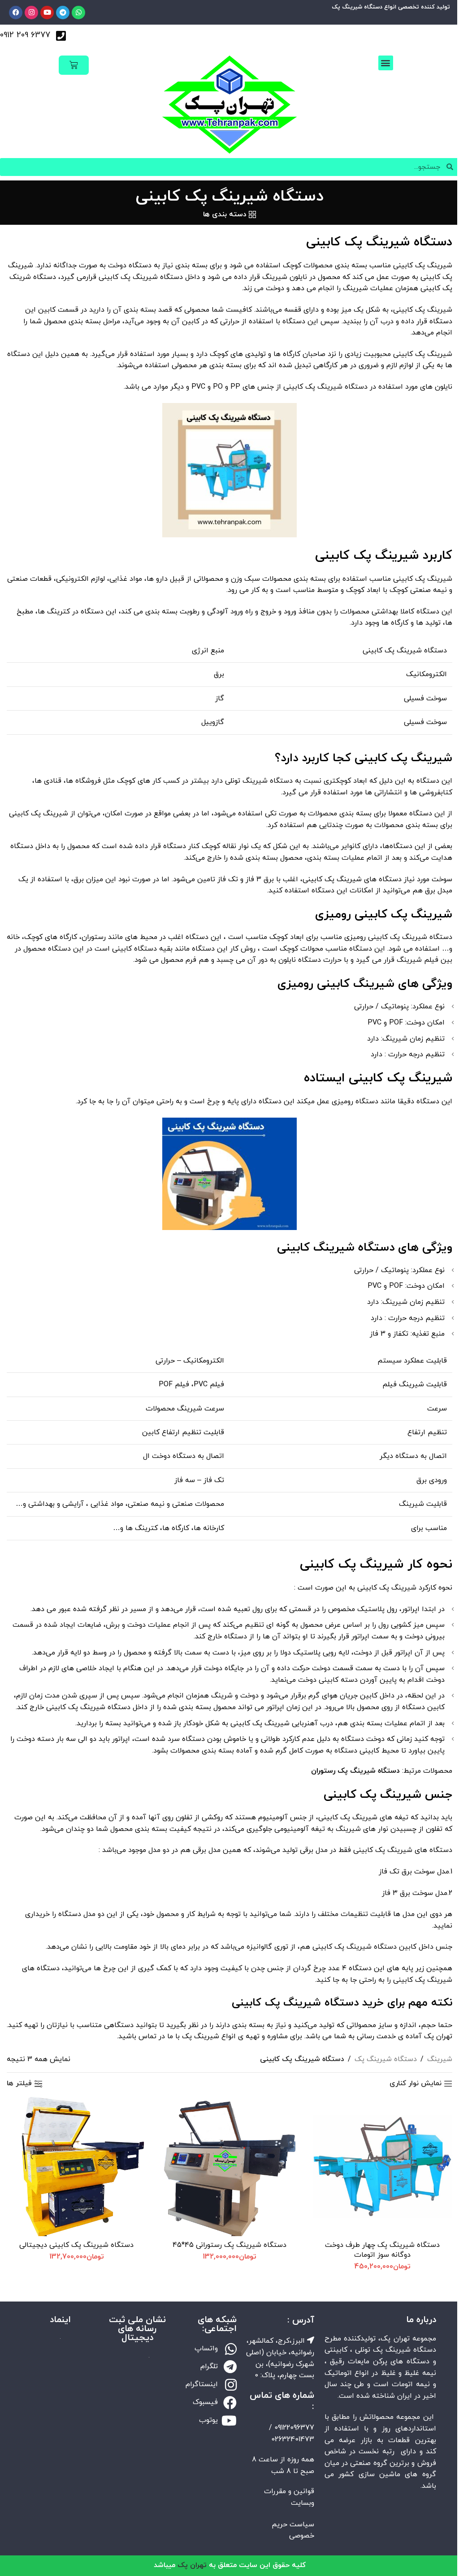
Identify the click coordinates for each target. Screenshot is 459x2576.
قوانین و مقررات (285, 2501)
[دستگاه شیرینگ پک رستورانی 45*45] (226, 2165)
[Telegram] (63, 13)
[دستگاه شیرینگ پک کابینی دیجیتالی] (75, 2165)
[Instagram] (31, 13)
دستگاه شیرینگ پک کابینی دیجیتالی (76, 2243)
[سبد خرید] (72, 65)
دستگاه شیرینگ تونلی (252, 781)
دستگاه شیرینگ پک (379, 2059)
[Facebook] (16, 13)
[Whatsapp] (78, 13)
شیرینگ (433, 2059)
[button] (380, 63)
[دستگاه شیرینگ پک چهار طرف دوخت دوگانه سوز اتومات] (377, 2165)
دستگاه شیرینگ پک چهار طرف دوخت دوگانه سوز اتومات (377, 2248)
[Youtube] (47, 13)
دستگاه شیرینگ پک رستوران (350, 1771)
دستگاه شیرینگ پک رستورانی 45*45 (226, 2243)
